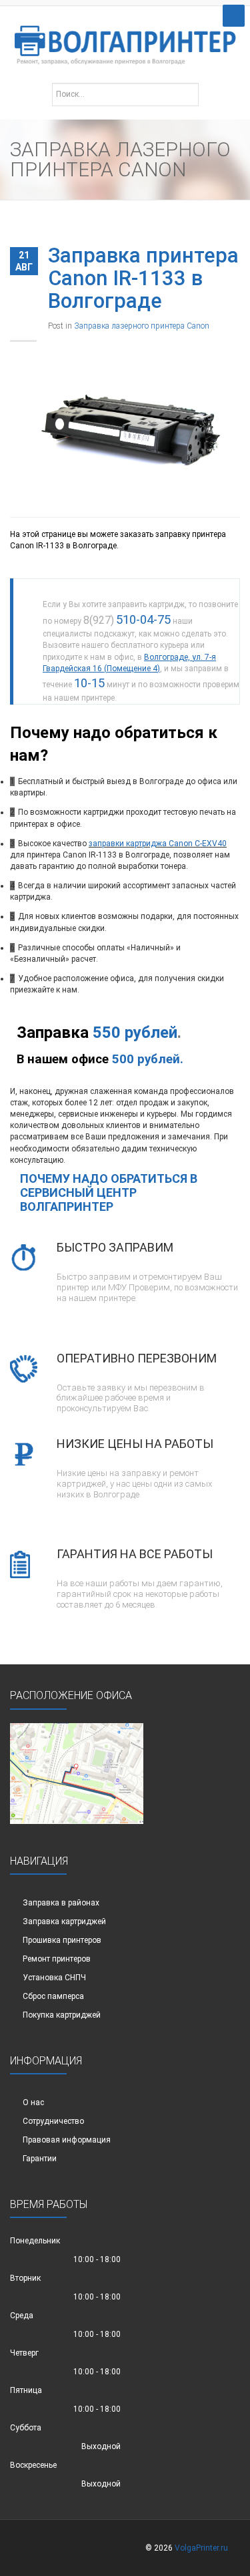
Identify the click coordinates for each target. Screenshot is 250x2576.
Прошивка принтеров (62, 1940)
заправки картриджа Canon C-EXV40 (158, 844)
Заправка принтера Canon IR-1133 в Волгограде (143, 278)
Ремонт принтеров (57, 1959)
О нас (33, 2102)
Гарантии (40, 2159)
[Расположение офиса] (77, 1773)
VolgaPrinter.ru (201, 2548)
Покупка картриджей (62, 2015)
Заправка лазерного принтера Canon (142, 326)
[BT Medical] (125, 38)
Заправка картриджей (64, 1921)
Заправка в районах (61, 1903)
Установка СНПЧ (54, 1978)
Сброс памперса (53, 1996)
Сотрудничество (53, 2121)
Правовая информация (67, 2140)
